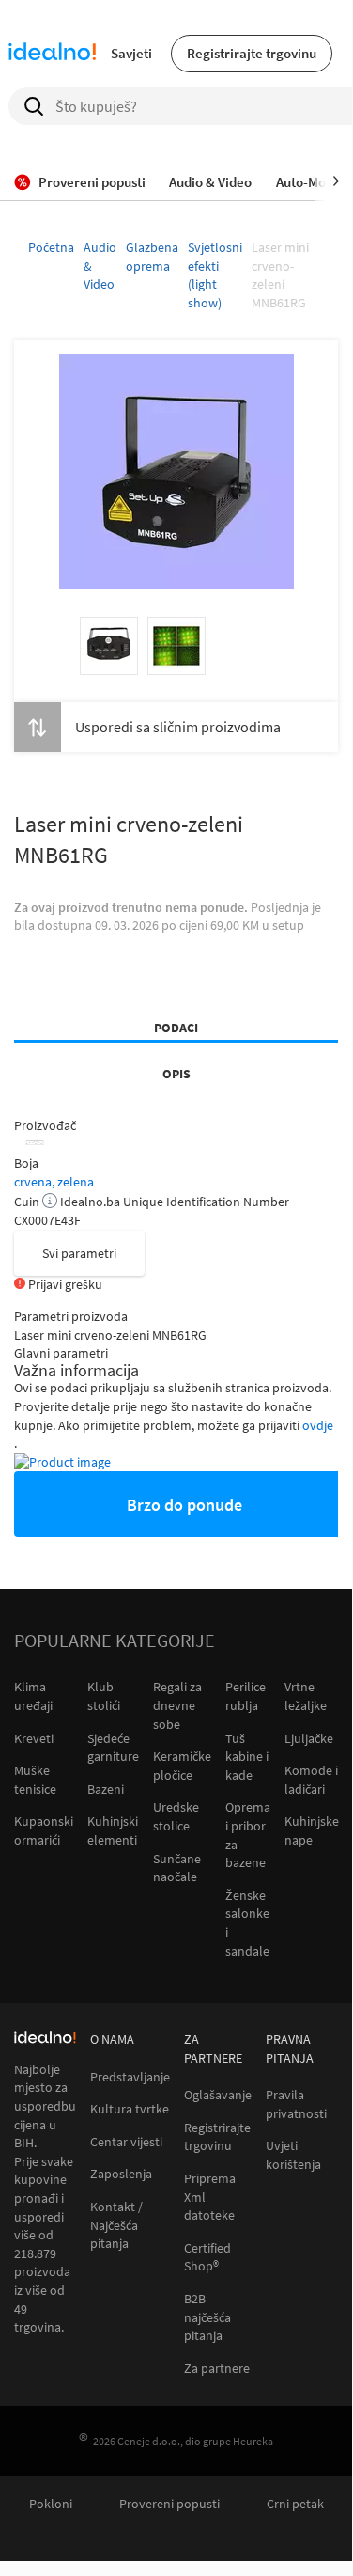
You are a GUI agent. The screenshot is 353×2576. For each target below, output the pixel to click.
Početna (51, 247)
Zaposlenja (121, 2174)
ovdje (318, 1425)
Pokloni (51, 2504)
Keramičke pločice (182, 1766)
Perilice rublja (246, 1696)
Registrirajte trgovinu (252, 53)
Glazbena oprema (152, 257)
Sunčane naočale (177, 1868)
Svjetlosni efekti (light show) (215, 275)
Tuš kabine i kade (247, 1757)
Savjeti (131, 53)
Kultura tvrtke (130, 2109)
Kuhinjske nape (312, 1830)
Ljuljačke (309, 1738)
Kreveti (34, 1738)
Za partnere (217, 2369)
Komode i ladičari (311, 1780)
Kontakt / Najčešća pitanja (116, 2225)
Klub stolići (104, 1696)
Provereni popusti (169, 2504)
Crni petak (295, 2504)
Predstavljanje (130, 2077)
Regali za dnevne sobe (177, 1705)
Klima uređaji (33, 1696)
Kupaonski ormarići (44, 1830)
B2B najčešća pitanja (207, 2317)
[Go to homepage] (53, 54)
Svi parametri (79, 1253)
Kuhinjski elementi (113, 1830)
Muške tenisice (35, 1780)
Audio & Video (100, 266)
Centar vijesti (126, 2142)
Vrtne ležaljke (306, 1696)
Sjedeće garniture (113, 1748)
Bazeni (106, 1789)
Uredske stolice (176, 1816)
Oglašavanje (218, 2095)
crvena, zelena (54, 1182)
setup (288, 925)
